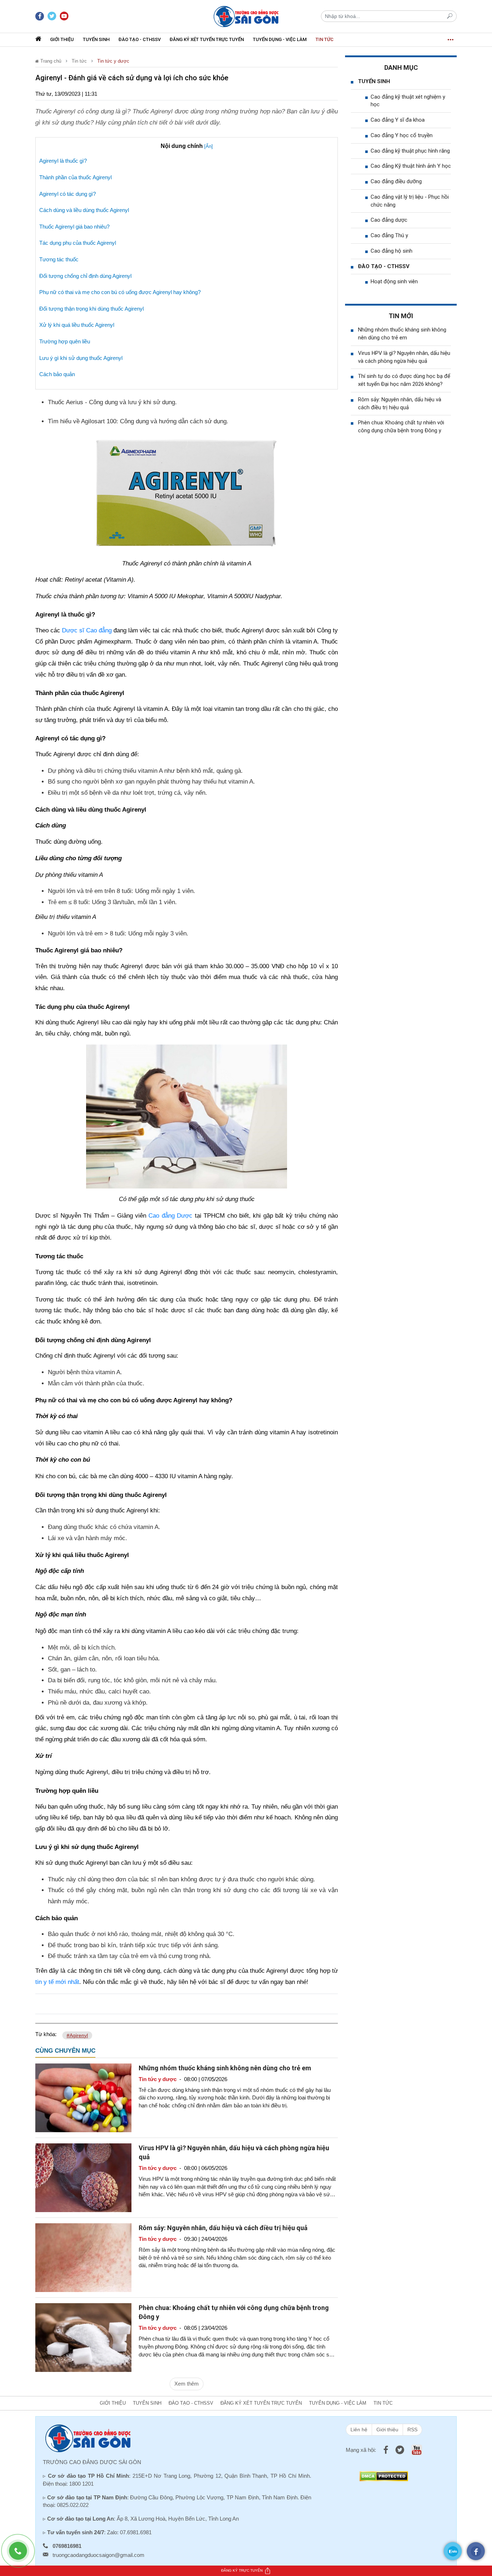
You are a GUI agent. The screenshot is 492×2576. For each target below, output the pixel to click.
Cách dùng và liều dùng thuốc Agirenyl (84, 210)
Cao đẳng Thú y (389, 235)
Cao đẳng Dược (170, 1216)
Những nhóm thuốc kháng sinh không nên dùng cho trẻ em (225, 2068)
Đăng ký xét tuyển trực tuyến (207, 39)
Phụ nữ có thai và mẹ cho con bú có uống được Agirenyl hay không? (120, 292)
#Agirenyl (77, 2035)
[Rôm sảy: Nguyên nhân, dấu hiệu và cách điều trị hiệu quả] (83, 2257)
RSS (412, 2430)
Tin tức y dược (113, 61)
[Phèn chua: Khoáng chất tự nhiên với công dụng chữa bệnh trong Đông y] (83, 2337)
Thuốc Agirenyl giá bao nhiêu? (74, 227)
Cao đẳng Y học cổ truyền (402, 135)
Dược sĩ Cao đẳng (87, 630)
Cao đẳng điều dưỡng (396, 181)
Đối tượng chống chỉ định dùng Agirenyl (85, 276)
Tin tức (325, 39)
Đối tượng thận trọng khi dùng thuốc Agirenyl (91, 309)
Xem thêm (187, 2384)
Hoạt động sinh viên (394, 281)
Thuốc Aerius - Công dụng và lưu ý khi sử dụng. (112, 402)
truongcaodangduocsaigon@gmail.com (99, 2555)
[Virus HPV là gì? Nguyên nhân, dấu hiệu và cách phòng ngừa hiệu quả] (83, 2177)
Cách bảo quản (57, 374)
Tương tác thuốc (59, 259)
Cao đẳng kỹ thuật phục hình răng (410, 151)
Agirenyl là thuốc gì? (63, 161)
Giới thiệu (62, 39)
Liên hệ (359, 2430)
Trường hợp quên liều (65, 341)
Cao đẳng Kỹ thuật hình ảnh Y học (411, 166)
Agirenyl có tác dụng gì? (68, 194)
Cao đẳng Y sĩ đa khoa (398, 120)
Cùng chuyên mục (65, 2051)
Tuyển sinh (96, 39)
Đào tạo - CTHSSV (140, 39)
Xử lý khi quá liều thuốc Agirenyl (77, 325)
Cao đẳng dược (389, 220)
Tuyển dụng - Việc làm (280, 39)
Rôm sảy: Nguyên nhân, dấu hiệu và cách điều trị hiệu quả (223, 2228)
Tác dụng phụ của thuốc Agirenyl (78, 243)
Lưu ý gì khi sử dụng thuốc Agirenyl (81, 358)
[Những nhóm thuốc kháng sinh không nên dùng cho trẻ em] (83, 2097)
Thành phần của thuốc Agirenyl (75, 177)
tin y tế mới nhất (57, 1982)
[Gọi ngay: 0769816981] (22, 2554)
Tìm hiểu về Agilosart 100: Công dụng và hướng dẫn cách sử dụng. (138, 421)
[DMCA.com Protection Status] (384, 2476)
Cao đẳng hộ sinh (392, 251)
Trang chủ (50, 61)
